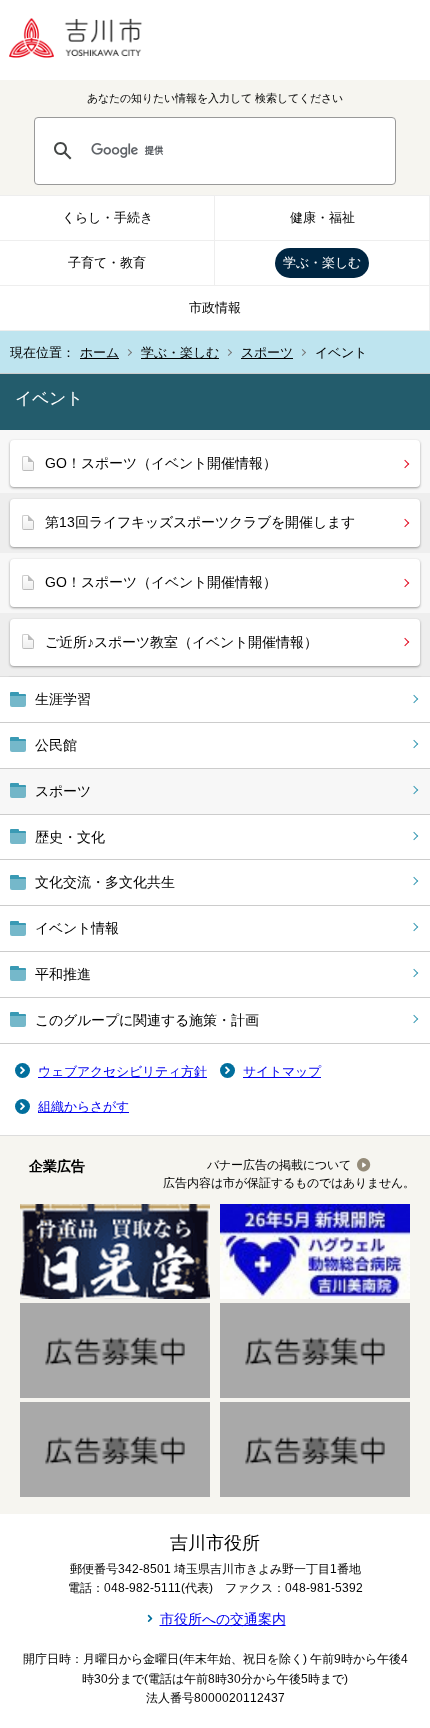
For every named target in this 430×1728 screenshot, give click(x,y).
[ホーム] (90, 40)
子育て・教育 (107, 262)
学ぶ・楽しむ (322, 262)
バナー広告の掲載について (279, 1165)
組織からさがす (83, 1106)
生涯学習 (63, 699)
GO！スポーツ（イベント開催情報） (161, 463)
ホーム (99, 352)
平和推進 (63, 974)
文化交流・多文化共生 (105, 882)
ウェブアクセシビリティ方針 (122, 1071)
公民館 (56, 745)
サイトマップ (282, 1071)
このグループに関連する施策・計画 (147, 1020)
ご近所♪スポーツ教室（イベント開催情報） (181, 642)
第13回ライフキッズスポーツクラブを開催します (200, 522)
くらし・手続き (107, 217)
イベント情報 (77, 928)
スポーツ (267, 352)
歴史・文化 (70, 837)
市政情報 (215, 307)
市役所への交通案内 (223, 1619)
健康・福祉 (322, 217)
